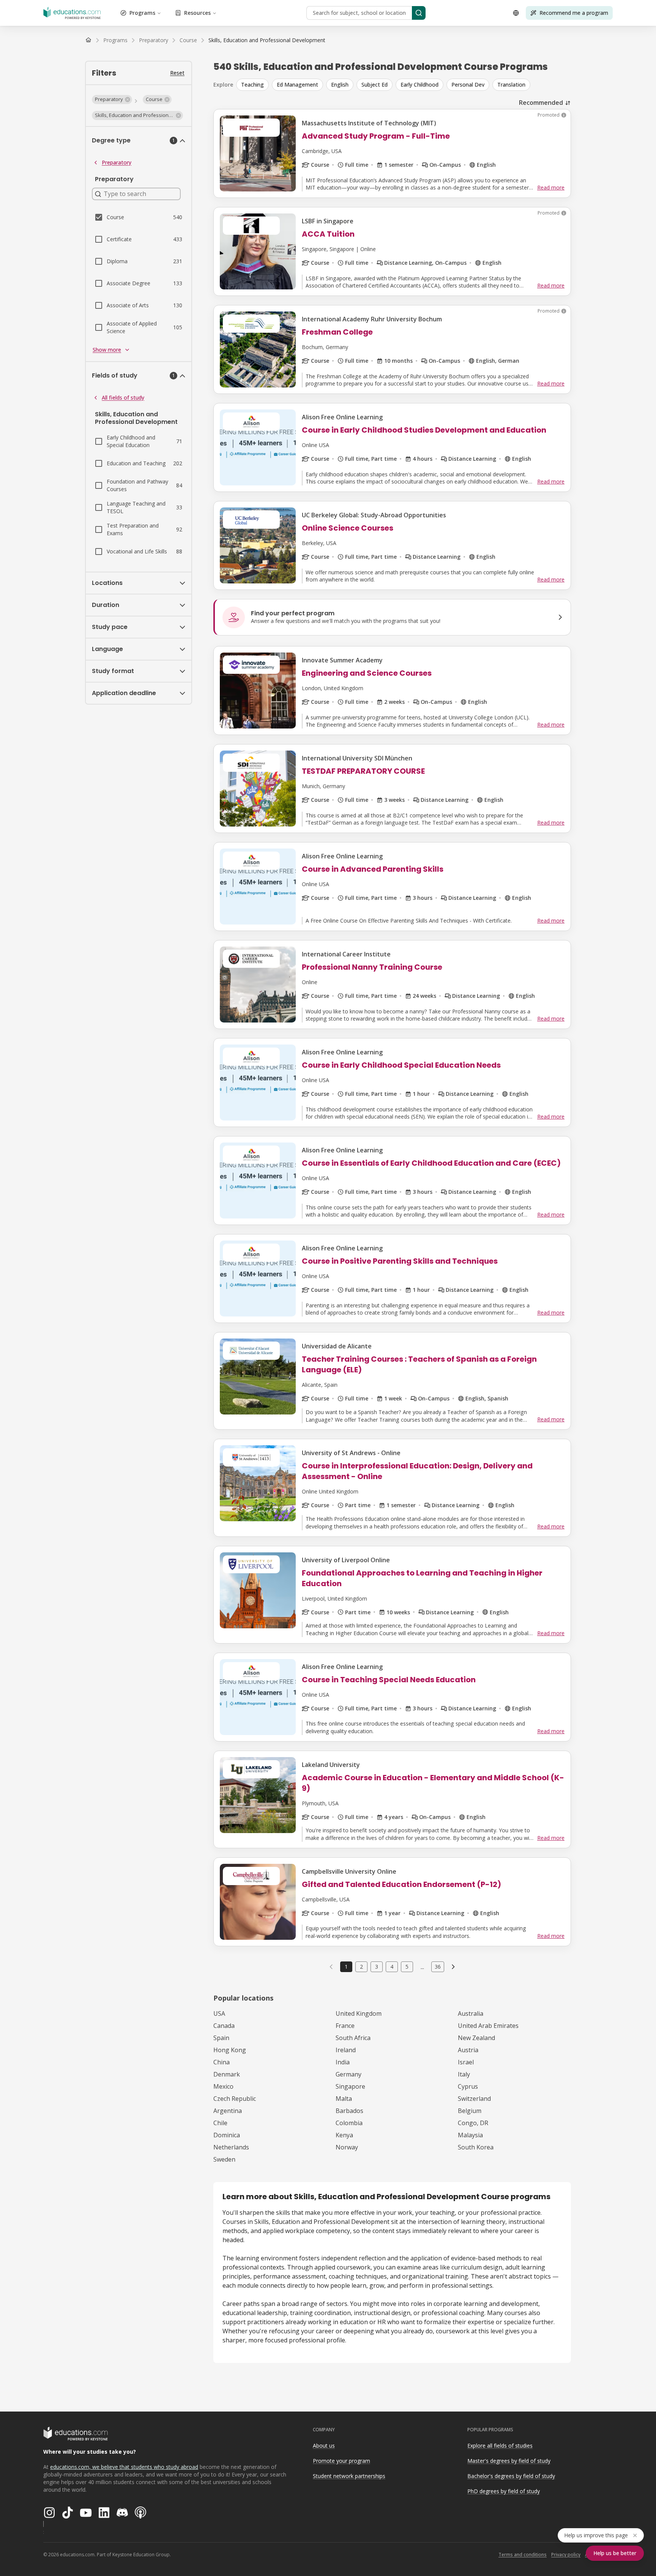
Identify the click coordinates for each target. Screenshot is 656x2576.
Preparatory (117, 162)
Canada (224, 2026)
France (345, 2026)
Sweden (224, 2159)
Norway (347, 2147)
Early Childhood (419, 85)
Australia (471, 2013)
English (340, 85)
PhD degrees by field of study (504, 2491)
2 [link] (361, 1967)
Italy (464, 2074)
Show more (107, 350)
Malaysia (470, 2135)
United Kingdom (359, 2013)
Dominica (227, 2135)
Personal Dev (468, 85)
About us (324, 2446)
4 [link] (392, 1967)
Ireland (346, 2050)
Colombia (349, 2123)
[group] (404, 85)
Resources (197, 13)
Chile (220, 2123)
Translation (511, 85)
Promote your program (341, 2461)
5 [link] (407, 1967)
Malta (344, 2099)
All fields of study (123, 397)
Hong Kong (230, 2050)
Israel (466, 2062)
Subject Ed (375, 85)
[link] (267, 40)
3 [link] (377, 1967)
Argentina (228, 2111)
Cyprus (468, 2086)
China (222, 2062)
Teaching (252, 85)
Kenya (344, 2135)
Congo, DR (473, 2123)
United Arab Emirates (488, 2026)
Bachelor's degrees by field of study (511, 2476)
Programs (142, 13)
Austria (468, 2050)
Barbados (349, 2111)
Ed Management (297, 85)
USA (219, 2013)
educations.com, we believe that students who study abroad (124, 2467)
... (422, 1967)
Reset (177, 73)
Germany (348, 2074)
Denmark (227, 2074)
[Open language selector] (516, 13)
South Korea (476, 2147)
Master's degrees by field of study (509, 2461)
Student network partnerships (349, 2476)
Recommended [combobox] (541, 103)
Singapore (350, 2086)
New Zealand (476, 2038)
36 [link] (438, 1967)
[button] (112, 100)
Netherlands (231, 2147)
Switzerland (474, 2099)
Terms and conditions (523, 2555)
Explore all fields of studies (500, 2446)
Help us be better (615, 2553)
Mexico (223, 2086)
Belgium (470, 2111)
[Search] (419, 13)
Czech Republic (235, 2099)
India (343, 2062)
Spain (221, 2038)
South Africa (353, 2038)
